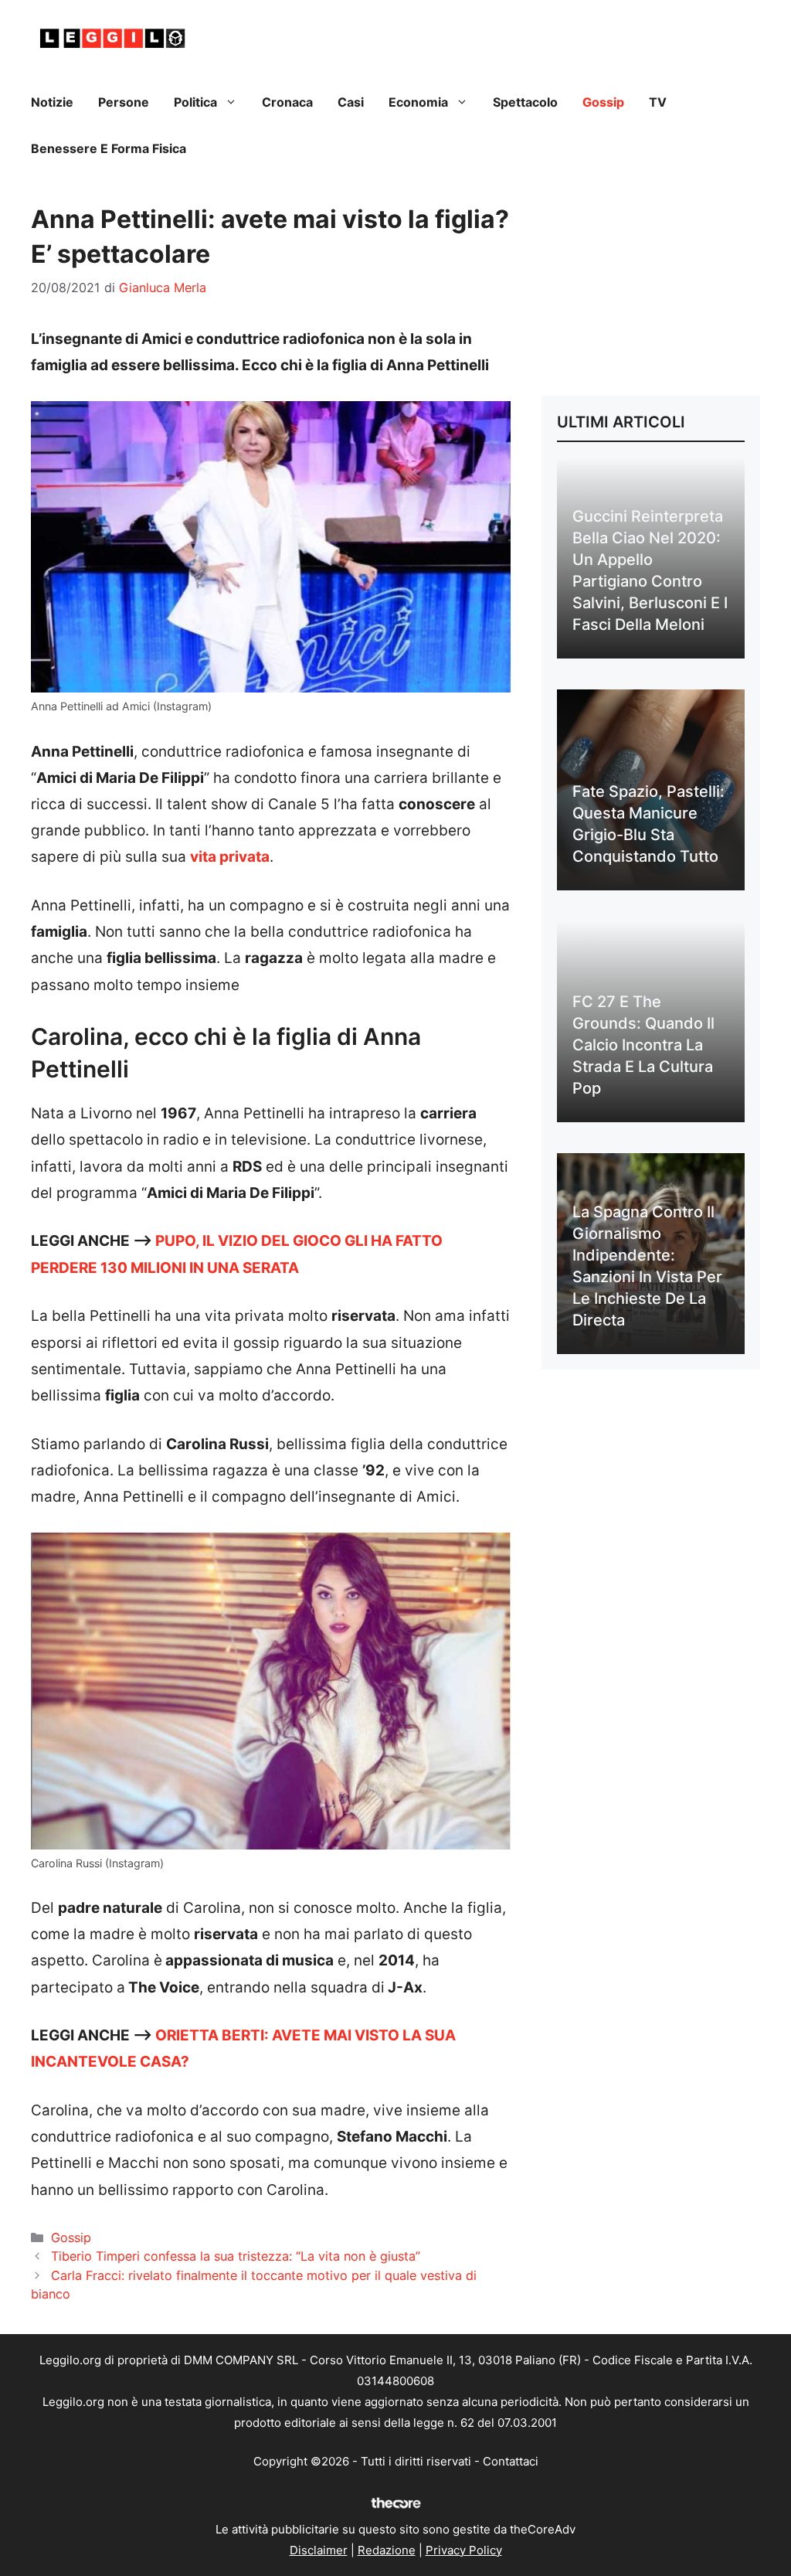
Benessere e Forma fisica (109, 148)
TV (658, 102)
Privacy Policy (464, 2550)
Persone (124, 102)
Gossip (603, 102)
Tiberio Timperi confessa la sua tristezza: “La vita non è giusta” (236, 2256)
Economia (418, 102)
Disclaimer (319, 2550)
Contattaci (511, 2461)
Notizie (52, 102)
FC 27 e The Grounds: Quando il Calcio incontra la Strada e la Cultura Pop (643, 1045)
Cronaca (287, 102)
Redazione (387, 2550)
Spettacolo (525, 102)
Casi (351, 102)
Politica (195, 102)
